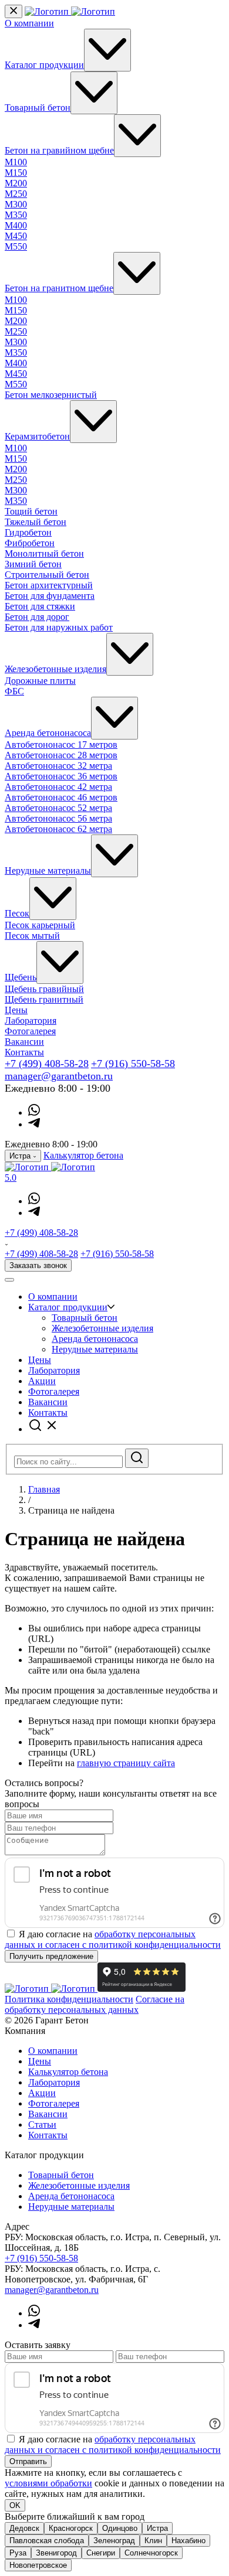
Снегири (101, 2553)
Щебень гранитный (44, 999)
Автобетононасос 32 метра (58, 766)
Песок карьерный (40, 925)
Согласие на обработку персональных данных (95, 2004)
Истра (157, 2528)
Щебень (21, 977)
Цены (16, 1010)
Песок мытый (32, 936)
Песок (17, 913)
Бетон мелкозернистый (51, 395)
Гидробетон (28, 532)
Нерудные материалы (48, 870)
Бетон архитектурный (49, 585)
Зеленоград (114, 2541)
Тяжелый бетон (36, 522)
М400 (16, 225)
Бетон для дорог (37, 617)
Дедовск (24, 2528)
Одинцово (120, 2528)
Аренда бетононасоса (48, 733)
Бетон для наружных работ (59, 627)
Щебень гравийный (44, 989)
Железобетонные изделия (55, 669)
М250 (16, 194)
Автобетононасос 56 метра (58, 818)
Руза (18, 2553)
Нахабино (188, 2541)
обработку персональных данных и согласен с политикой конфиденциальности (113, 1939)
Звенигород (56, 2553)
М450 (16, 236)
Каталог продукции (44, 65)
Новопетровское (38, 2565)
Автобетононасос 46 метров (61, 797)
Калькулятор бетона (83, 1155)
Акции (42, 1381)
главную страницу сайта (126, 1763)
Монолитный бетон (44, 553)
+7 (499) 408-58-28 (47, 1064)
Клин (153, 2541)
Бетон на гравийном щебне (59, 150)
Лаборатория (31, 1020)
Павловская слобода (47, 2541)
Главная (44, 1489)
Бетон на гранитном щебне (59, 288)
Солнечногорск (151, 2553)
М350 (16, 215)
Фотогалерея (30, 1031)
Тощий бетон (31, 511)
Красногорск (71, 2528)
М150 (16, 173)
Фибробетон (30, 543)
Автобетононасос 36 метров (61, 776)
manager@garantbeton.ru (59, 1076)
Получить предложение (51, 1956)
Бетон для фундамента (50, 596)
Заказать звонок (38, 1265)
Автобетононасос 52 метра (58, 808)
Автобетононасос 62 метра (58, 829)
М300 (16, 204)
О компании (29, 23)
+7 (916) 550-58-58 (133, 1064)
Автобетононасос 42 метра (58, 787)
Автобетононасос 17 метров (61, 744)
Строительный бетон (47, 575)
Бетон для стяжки (40, 606)
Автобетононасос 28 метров (61, 755)
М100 (16, 162)
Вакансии (24, 1042)
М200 (16, 183)
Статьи (42, 2124)
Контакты (24, 1052)
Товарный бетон (38, 108)
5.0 (11, 1178)
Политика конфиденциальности (69, 1999)
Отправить (28, 2461)
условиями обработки (48, 2483)
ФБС (14, 691)
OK (15, 2505)
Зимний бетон (33, 564)
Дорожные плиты (40, 681)
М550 (16, 246)
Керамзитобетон (37, 436)
